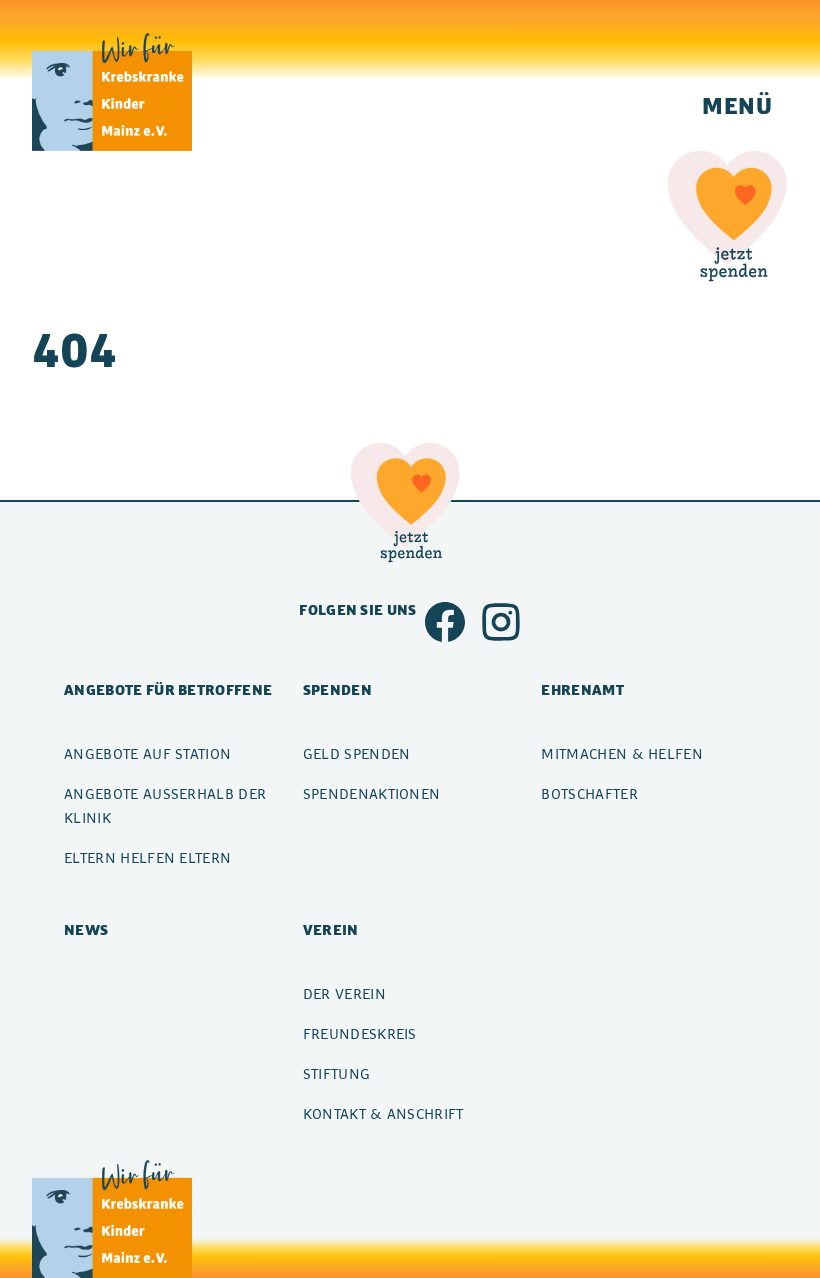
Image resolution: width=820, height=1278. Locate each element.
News (86, 929)
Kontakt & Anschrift (383, 1113)
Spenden (337, 689)
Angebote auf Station (147, 753)
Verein (331, 929)
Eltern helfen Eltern (147, 857)
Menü (737, 105)
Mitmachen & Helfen (622, 753)
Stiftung (337, 1073)
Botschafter (589, 793)
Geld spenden (357, 753)
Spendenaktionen (372, 793)
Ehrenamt (582, 689)
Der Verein (344, 993)
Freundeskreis (360, 1033)
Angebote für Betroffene (168, 689)
